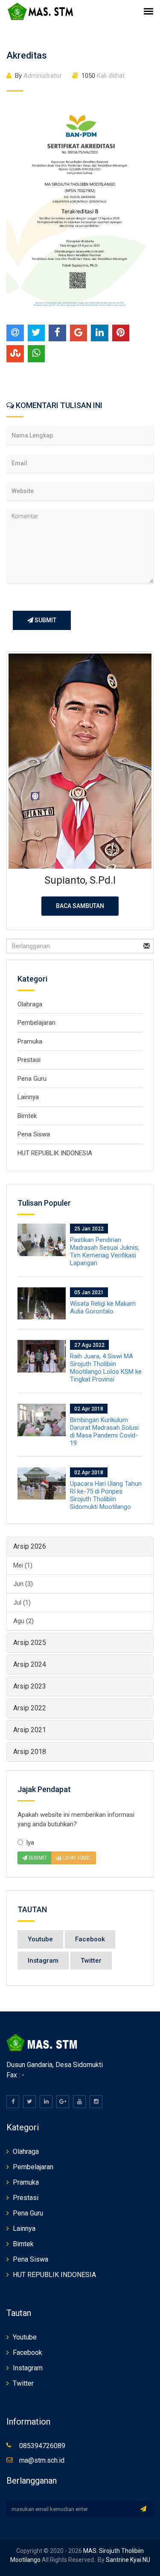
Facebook (90, 1939)
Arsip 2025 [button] (30, 1643)
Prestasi (29, 1060)
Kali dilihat (103, 76)
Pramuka (30, 1041)
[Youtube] (79, 2102)
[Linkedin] (46, 2102)
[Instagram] (96, 2102)
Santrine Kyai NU (127, 2560)
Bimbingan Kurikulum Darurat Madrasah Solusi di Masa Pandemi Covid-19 (104, 1431)
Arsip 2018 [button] (30, 1752)
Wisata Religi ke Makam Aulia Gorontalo (103, 1307)
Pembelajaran (36, 1023)
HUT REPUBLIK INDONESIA (55, 1153)
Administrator (38, 76)
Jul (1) (22, 1603)
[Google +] (63, 2102)
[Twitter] (29, 2102)
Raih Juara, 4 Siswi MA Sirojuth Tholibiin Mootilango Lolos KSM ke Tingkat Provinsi (106, 1368)
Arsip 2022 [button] (30, 1708)
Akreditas (27, 55)
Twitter (91, 1961)
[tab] (80, 1547)
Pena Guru (32, 1079)
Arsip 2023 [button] (30, 1686)
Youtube (40, 1939)
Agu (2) (23, 1621)
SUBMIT (45, 620)
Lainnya (28, 1097)
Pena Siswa (34, 1134)
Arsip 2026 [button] (30, 1546)
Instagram (43, 1961)
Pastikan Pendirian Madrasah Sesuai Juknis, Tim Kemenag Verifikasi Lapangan (105, 1251)
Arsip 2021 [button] (30, 1730)
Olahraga (30, 1004)
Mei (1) (23, 1565)
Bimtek (27, 1116)
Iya (30, 1843)
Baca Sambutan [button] (80, 906)
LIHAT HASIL (77, 1858)
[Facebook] (13, 2102)
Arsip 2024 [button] (30, 1664)
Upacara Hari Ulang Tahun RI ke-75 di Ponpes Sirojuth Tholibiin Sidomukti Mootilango (106, 1495)
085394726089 (42, 2446)
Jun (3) (23, 1584)
